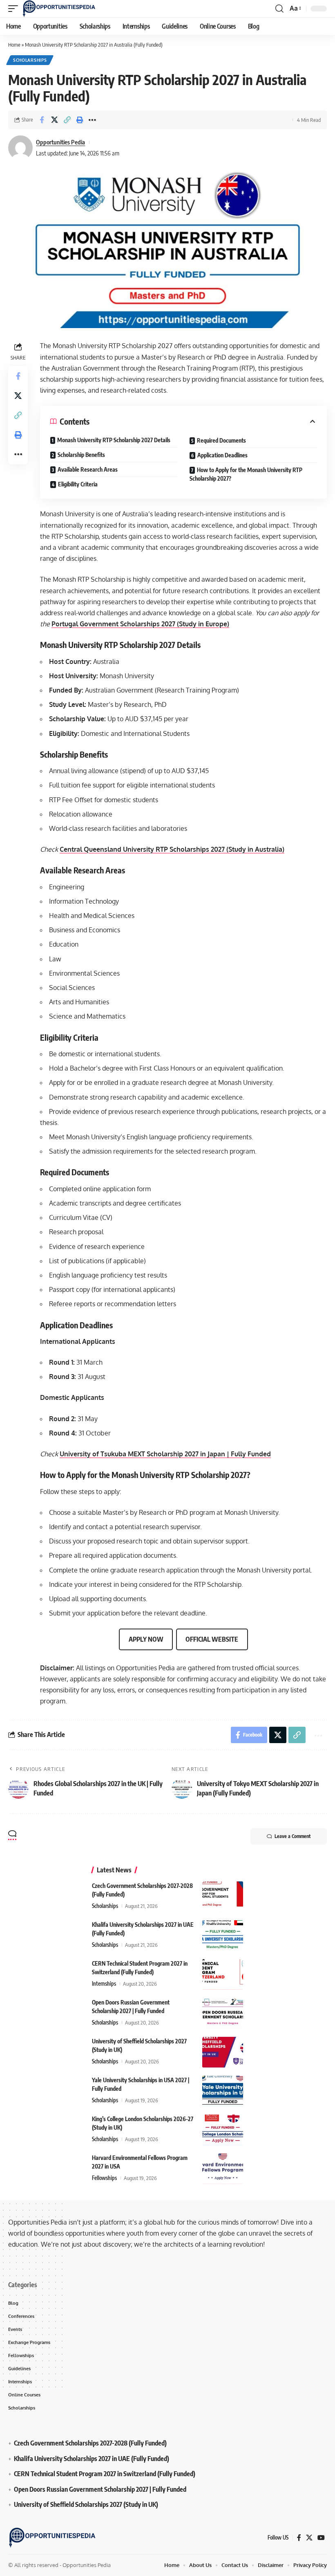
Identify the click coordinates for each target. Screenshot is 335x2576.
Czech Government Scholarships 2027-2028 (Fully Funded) (90, 2443)
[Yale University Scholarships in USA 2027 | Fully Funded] (223, 2091)
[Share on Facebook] (42, 120)
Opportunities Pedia (60, 142)
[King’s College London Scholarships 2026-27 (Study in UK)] (223, 2130)
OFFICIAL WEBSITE (212, 1639)
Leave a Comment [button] (293, 1836)
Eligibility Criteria (78, 484)
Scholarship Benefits (81, 455)
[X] (309, 2537)
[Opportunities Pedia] (59, 9)
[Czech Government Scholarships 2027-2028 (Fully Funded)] (223, 1897)
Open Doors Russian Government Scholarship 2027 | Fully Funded (100, 2489)
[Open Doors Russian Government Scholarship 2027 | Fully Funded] (223, 2013)
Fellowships (104, 2178)
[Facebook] (299, 2537)
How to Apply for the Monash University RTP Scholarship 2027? (246, 474)
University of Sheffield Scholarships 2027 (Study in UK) (86, 2504)
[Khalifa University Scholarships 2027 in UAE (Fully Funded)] (223, 1936)
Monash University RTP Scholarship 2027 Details (114, 440)
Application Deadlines (222, 455)
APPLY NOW (146, 1639)
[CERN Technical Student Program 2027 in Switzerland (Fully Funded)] (223, 1974)
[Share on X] (54, 120)
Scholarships (30, 60)
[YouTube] (321, 2537)
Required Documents (221, 440)
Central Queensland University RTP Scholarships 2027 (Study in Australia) (172, 849)
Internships (104, 1984)
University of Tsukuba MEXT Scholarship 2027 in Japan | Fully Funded (165, 1454)
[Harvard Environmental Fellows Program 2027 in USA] (223, 2169)
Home (14, 45)
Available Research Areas (88, 469)
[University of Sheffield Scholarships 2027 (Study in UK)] (223, 2052)
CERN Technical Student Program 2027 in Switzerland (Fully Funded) (105, 2474)
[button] (15, 9)
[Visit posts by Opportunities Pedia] (20, 148)
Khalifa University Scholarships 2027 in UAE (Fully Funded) (92, 2458)
